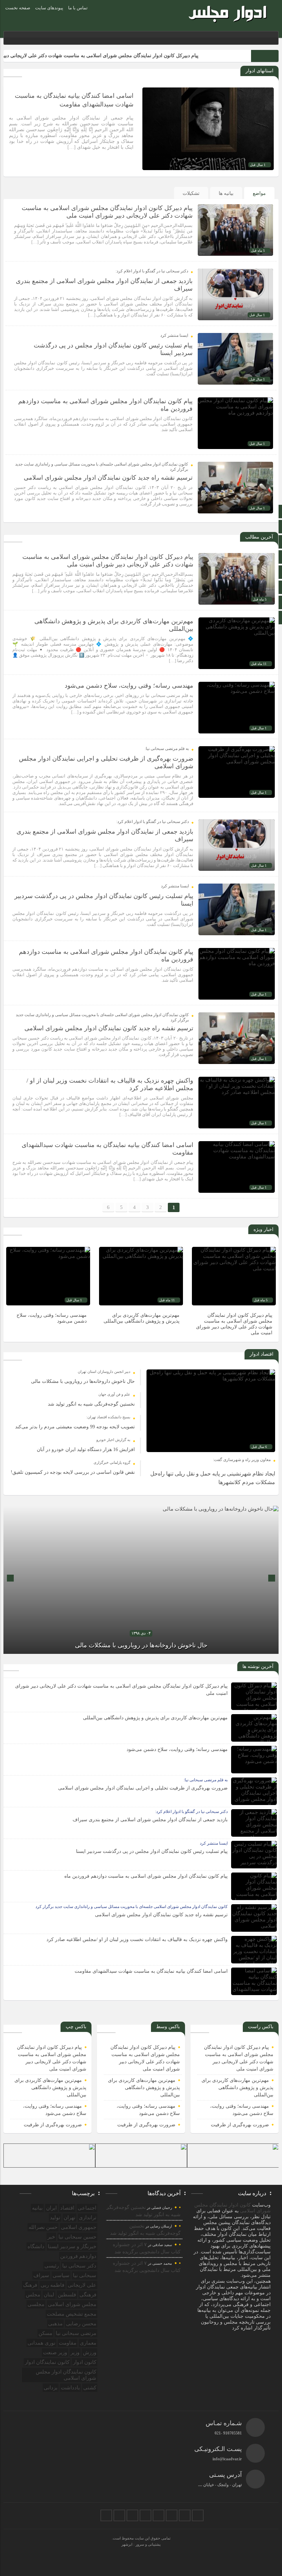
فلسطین (67, 2295)
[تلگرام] (159, 2515)
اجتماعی (87, 2208)
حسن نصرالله (43, 2227)
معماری (88, 2343)
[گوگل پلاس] (145, 2515)
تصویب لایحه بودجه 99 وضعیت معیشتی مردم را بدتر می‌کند (75, 1427)
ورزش (90, 2353)
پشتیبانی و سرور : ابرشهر (141, 2544)
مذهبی (55, 2324)
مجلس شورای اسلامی (72, 2304)
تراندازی (88, 2218)
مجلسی (36, 2304)
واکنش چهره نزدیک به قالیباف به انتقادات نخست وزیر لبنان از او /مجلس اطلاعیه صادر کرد (137, 1939)
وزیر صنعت (55, 2353)
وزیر (75, 2353)
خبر (51, 2237)
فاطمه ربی (52, 2285)
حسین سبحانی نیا (77, 2237)
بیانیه (37, 2208)
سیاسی (61, 2275)
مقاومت (68, 2343)
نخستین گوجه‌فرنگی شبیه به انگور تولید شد (91, 1404)
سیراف (41, 2275)
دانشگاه (36, 2246)
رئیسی (52, 2266)
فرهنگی (88, 2295)
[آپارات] (132, 2515)
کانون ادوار (85, 2362)
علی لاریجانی (82, 2285)
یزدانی (51, 2388)
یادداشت (70, 2388)
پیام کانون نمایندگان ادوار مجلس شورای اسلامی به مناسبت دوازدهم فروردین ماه (146, 1876)
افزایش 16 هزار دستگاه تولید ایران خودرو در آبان (86, 1449)
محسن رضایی (81, 2324)
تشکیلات (191, 193)
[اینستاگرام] (172, 2515)
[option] (234, 1293)
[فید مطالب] (106, 2515)
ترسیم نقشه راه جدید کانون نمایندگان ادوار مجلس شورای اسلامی (108, 478)
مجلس (33, 2295)
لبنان (49, 2295)
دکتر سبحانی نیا (79, 2266)
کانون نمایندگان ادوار (47, 2362)
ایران (51, 2208)
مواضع (259, 193)
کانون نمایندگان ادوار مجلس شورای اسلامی (66, 2375)
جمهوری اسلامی (79, 2227)
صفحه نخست (18, 8)
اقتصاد (67, 2208)
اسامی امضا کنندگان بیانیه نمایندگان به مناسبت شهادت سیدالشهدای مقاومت (151, 1971)
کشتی (90, 2388)
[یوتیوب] (119, 2515)
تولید (55, 2218)
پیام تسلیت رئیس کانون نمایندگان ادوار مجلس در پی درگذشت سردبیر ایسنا (152, 1851)
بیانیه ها (226, 193)
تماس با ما (78, 8)
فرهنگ (30, 2285)
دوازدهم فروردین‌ (78, 2256)
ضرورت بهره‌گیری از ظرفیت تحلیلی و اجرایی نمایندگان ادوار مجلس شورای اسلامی (143, 1788)
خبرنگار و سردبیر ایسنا (72, 2246)
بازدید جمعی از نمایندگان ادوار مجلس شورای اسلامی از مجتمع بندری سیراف (150, 1820)
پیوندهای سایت (49, 8)
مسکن (45, 2333)
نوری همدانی (41, 2343)
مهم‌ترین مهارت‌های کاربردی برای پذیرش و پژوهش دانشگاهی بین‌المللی (155, 1718)
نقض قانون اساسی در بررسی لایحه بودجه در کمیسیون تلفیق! (73, 1472)
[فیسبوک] (198, 2515)
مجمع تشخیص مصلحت (72, 2314)
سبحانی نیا (85, 2275)
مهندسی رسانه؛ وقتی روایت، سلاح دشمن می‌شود (129, 686)
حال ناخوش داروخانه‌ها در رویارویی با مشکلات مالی (83, 1381)
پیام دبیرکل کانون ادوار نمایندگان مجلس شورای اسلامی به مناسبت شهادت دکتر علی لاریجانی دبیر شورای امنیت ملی (131, 56)
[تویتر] (185, 2515)
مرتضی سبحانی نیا (76, 2333)
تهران (69, 2218)
